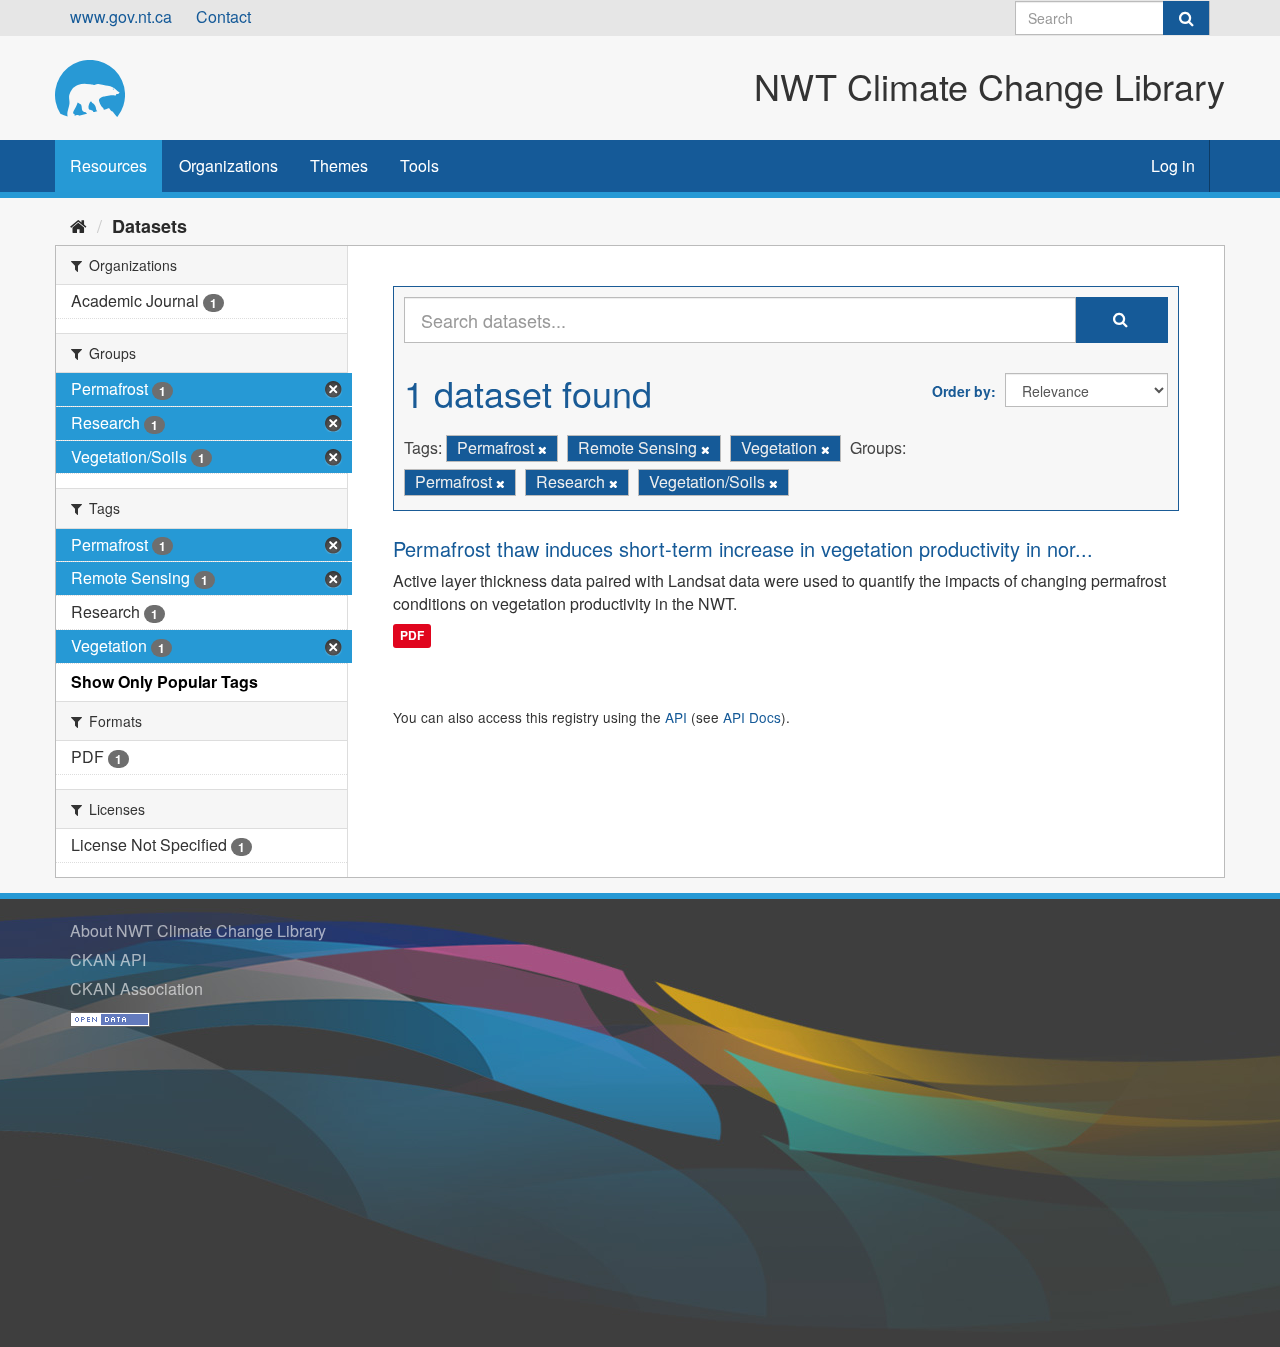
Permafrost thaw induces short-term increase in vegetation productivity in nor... (743, 548)
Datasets (149, 226)
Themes (339, 165)
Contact (223, 16)
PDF (412, 635)
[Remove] (542, 449)
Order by (961, 391)
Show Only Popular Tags (164, 681)
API (676, 717)
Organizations (228, 165)
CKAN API (108, 959)
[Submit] (1186, 18)
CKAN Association (136, 988)
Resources (108, 165)
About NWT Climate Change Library (198, 930)
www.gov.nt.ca (121, 16)
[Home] (78, 225)
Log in (1173, 165)
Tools (419, 165)
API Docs (752, 717)
